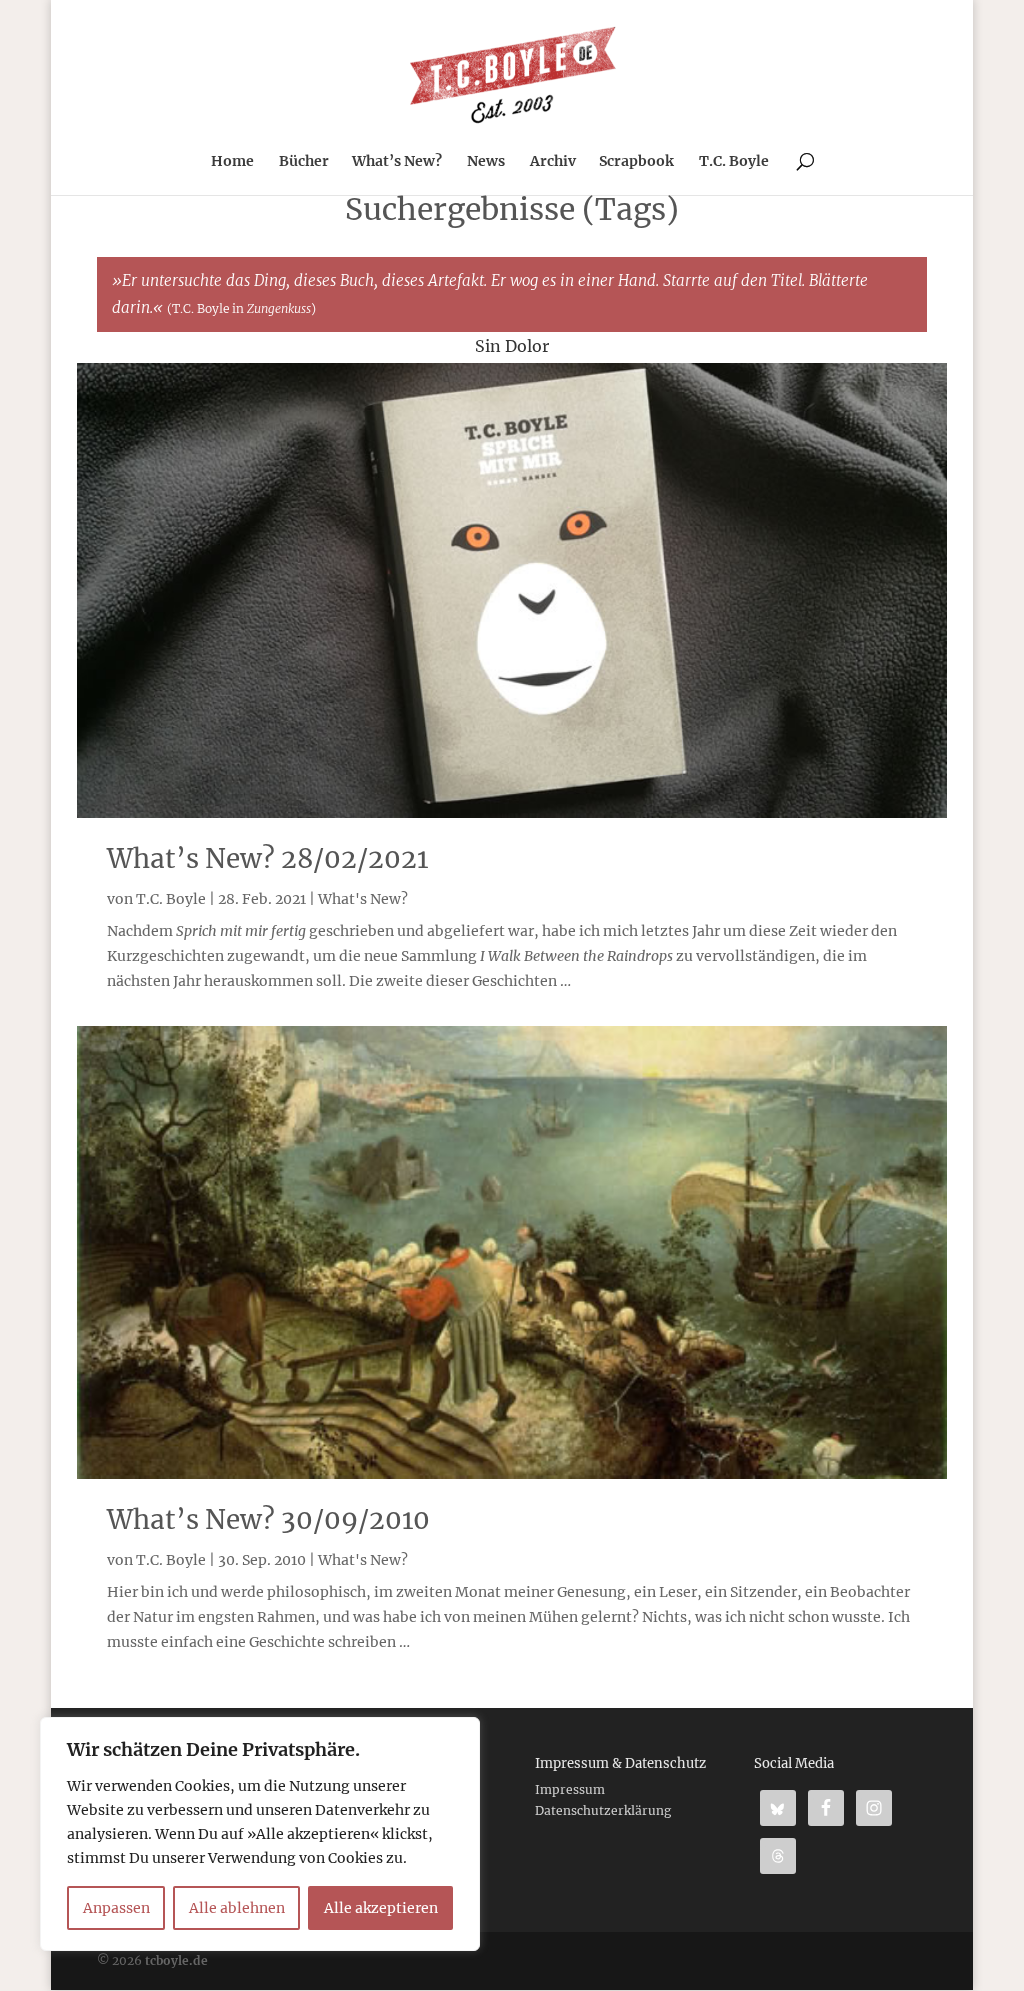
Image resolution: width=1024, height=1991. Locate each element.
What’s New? (397, 162)
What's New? (363, 899)
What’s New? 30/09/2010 (268, 1519)
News (486, 162)
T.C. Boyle (734, 162)
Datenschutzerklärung (603, 1810)
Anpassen (116, 1908)
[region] (260, 1834)
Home (232, 162)
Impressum (570, 1789)
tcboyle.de (176, 1960)
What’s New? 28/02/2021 (267, 858)
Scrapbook (636, 162)
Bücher (304, 162)
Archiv (553, 162)
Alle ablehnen (237, 1908)
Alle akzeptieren (381, 1908)
